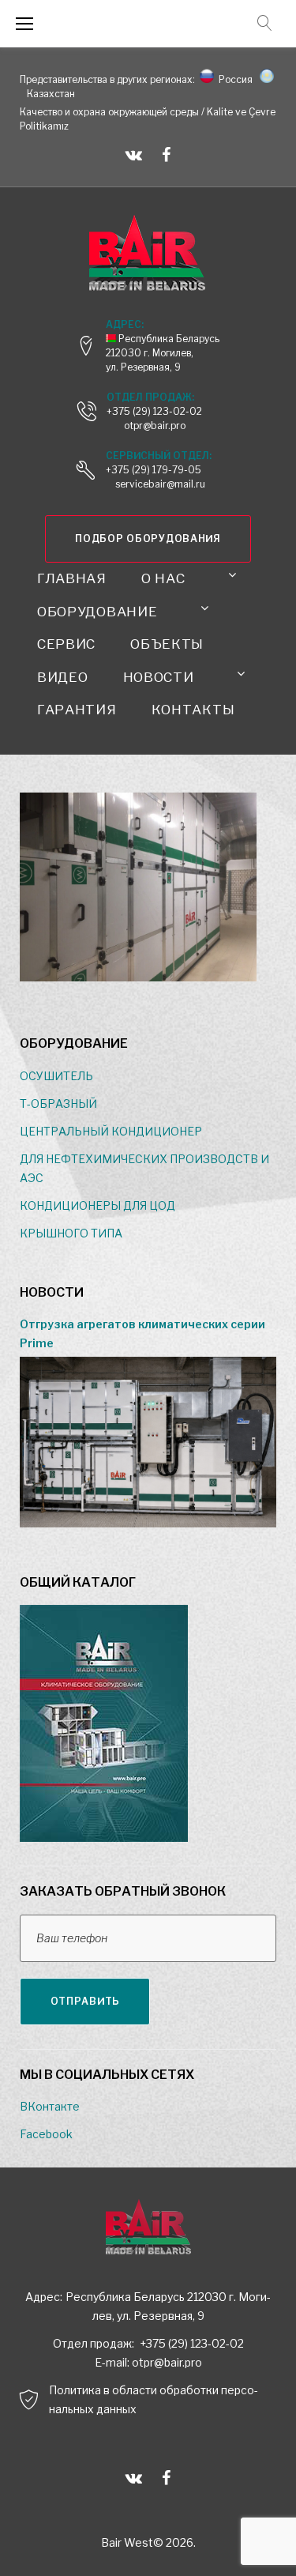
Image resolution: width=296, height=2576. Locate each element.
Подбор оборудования (148, 539)
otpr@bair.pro (167, 2362)
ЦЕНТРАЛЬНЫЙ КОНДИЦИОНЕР (111, 1131)
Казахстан (49, 94)
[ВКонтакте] (134, 155)
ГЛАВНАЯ (72, 578)
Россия (233, 79)
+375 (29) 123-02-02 (154, 411)
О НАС (163, 578)
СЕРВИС (66, 644)
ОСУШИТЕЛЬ (56, 1076)
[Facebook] (166, 155)
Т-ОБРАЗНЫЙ (58, 1103)
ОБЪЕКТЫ (167, 644)
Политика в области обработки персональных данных (154, 2399)
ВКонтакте (50, 2106)
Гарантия (77, 710)
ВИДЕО (63, 677)
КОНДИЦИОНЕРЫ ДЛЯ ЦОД (97, 1205)
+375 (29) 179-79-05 (154, 470)
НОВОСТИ (159, 677)
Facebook (46, 2134)
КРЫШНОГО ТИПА (71, 1233)
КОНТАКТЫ (193, 710)
